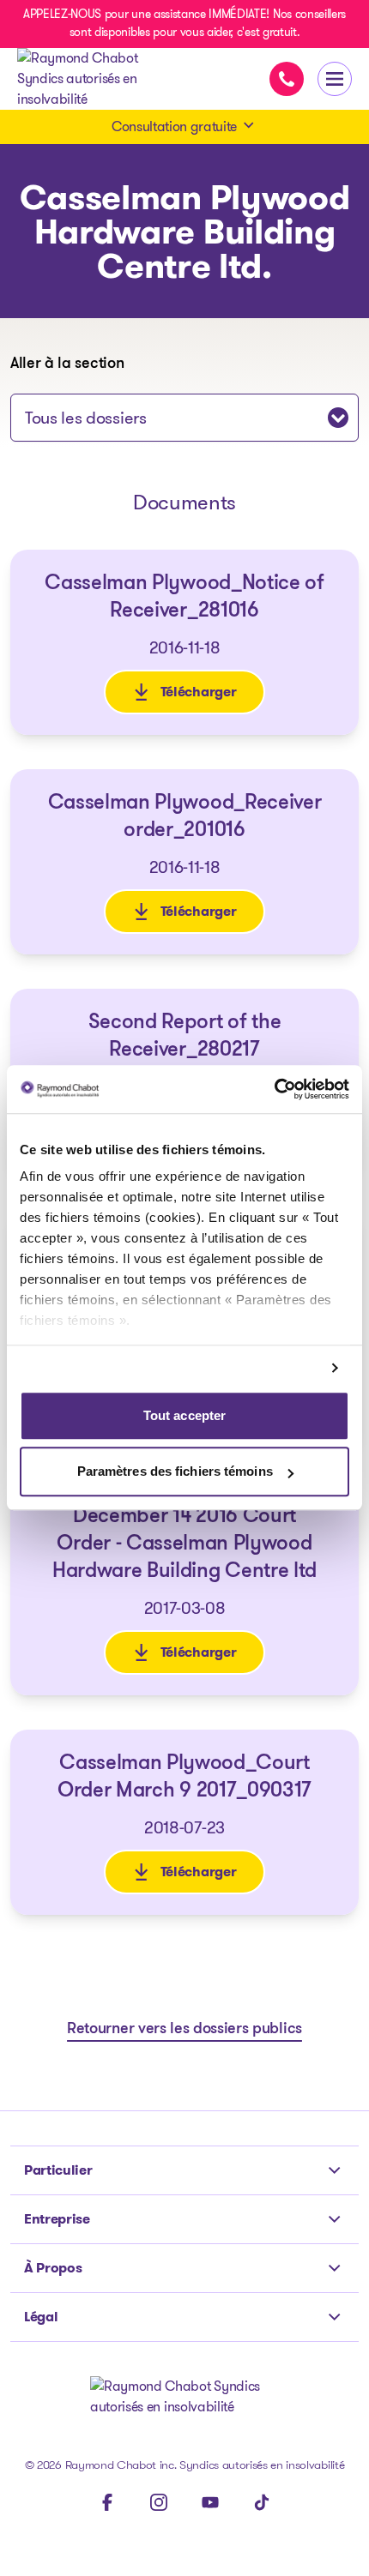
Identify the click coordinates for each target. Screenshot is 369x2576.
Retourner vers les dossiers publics (184, 2030)
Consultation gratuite (174, 126)
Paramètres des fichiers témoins (175, 1472)
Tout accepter (184, 1415)
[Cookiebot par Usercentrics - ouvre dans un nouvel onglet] (274, 1089)
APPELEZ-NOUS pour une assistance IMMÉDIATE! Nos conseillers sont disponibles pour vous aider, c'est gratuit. (184, 23)
